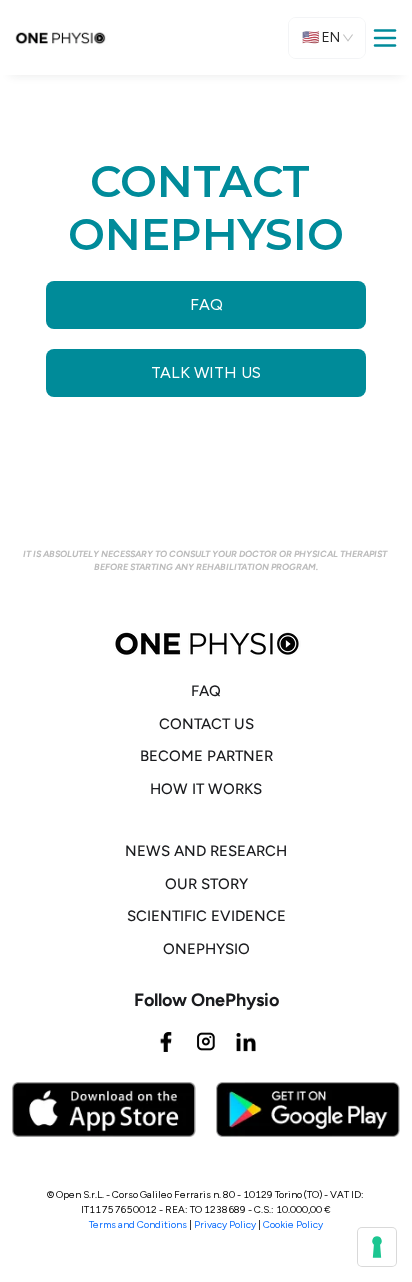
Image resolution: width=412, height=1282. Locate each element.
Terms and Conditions (138, 1224)
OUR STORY (206, 884)
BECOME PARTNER (206, 756)
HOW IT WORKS (206, 789)
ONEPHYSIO (206, 949)
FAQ (206, 304)
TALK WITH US (206, 372)
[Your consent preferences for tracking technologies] (377, 1247)
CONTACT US (206, 724)
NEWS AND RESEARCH (206, 851)
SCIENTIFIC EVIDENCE (206, 916)
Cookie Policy (293, 1224)
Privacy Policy (225, 1224)
